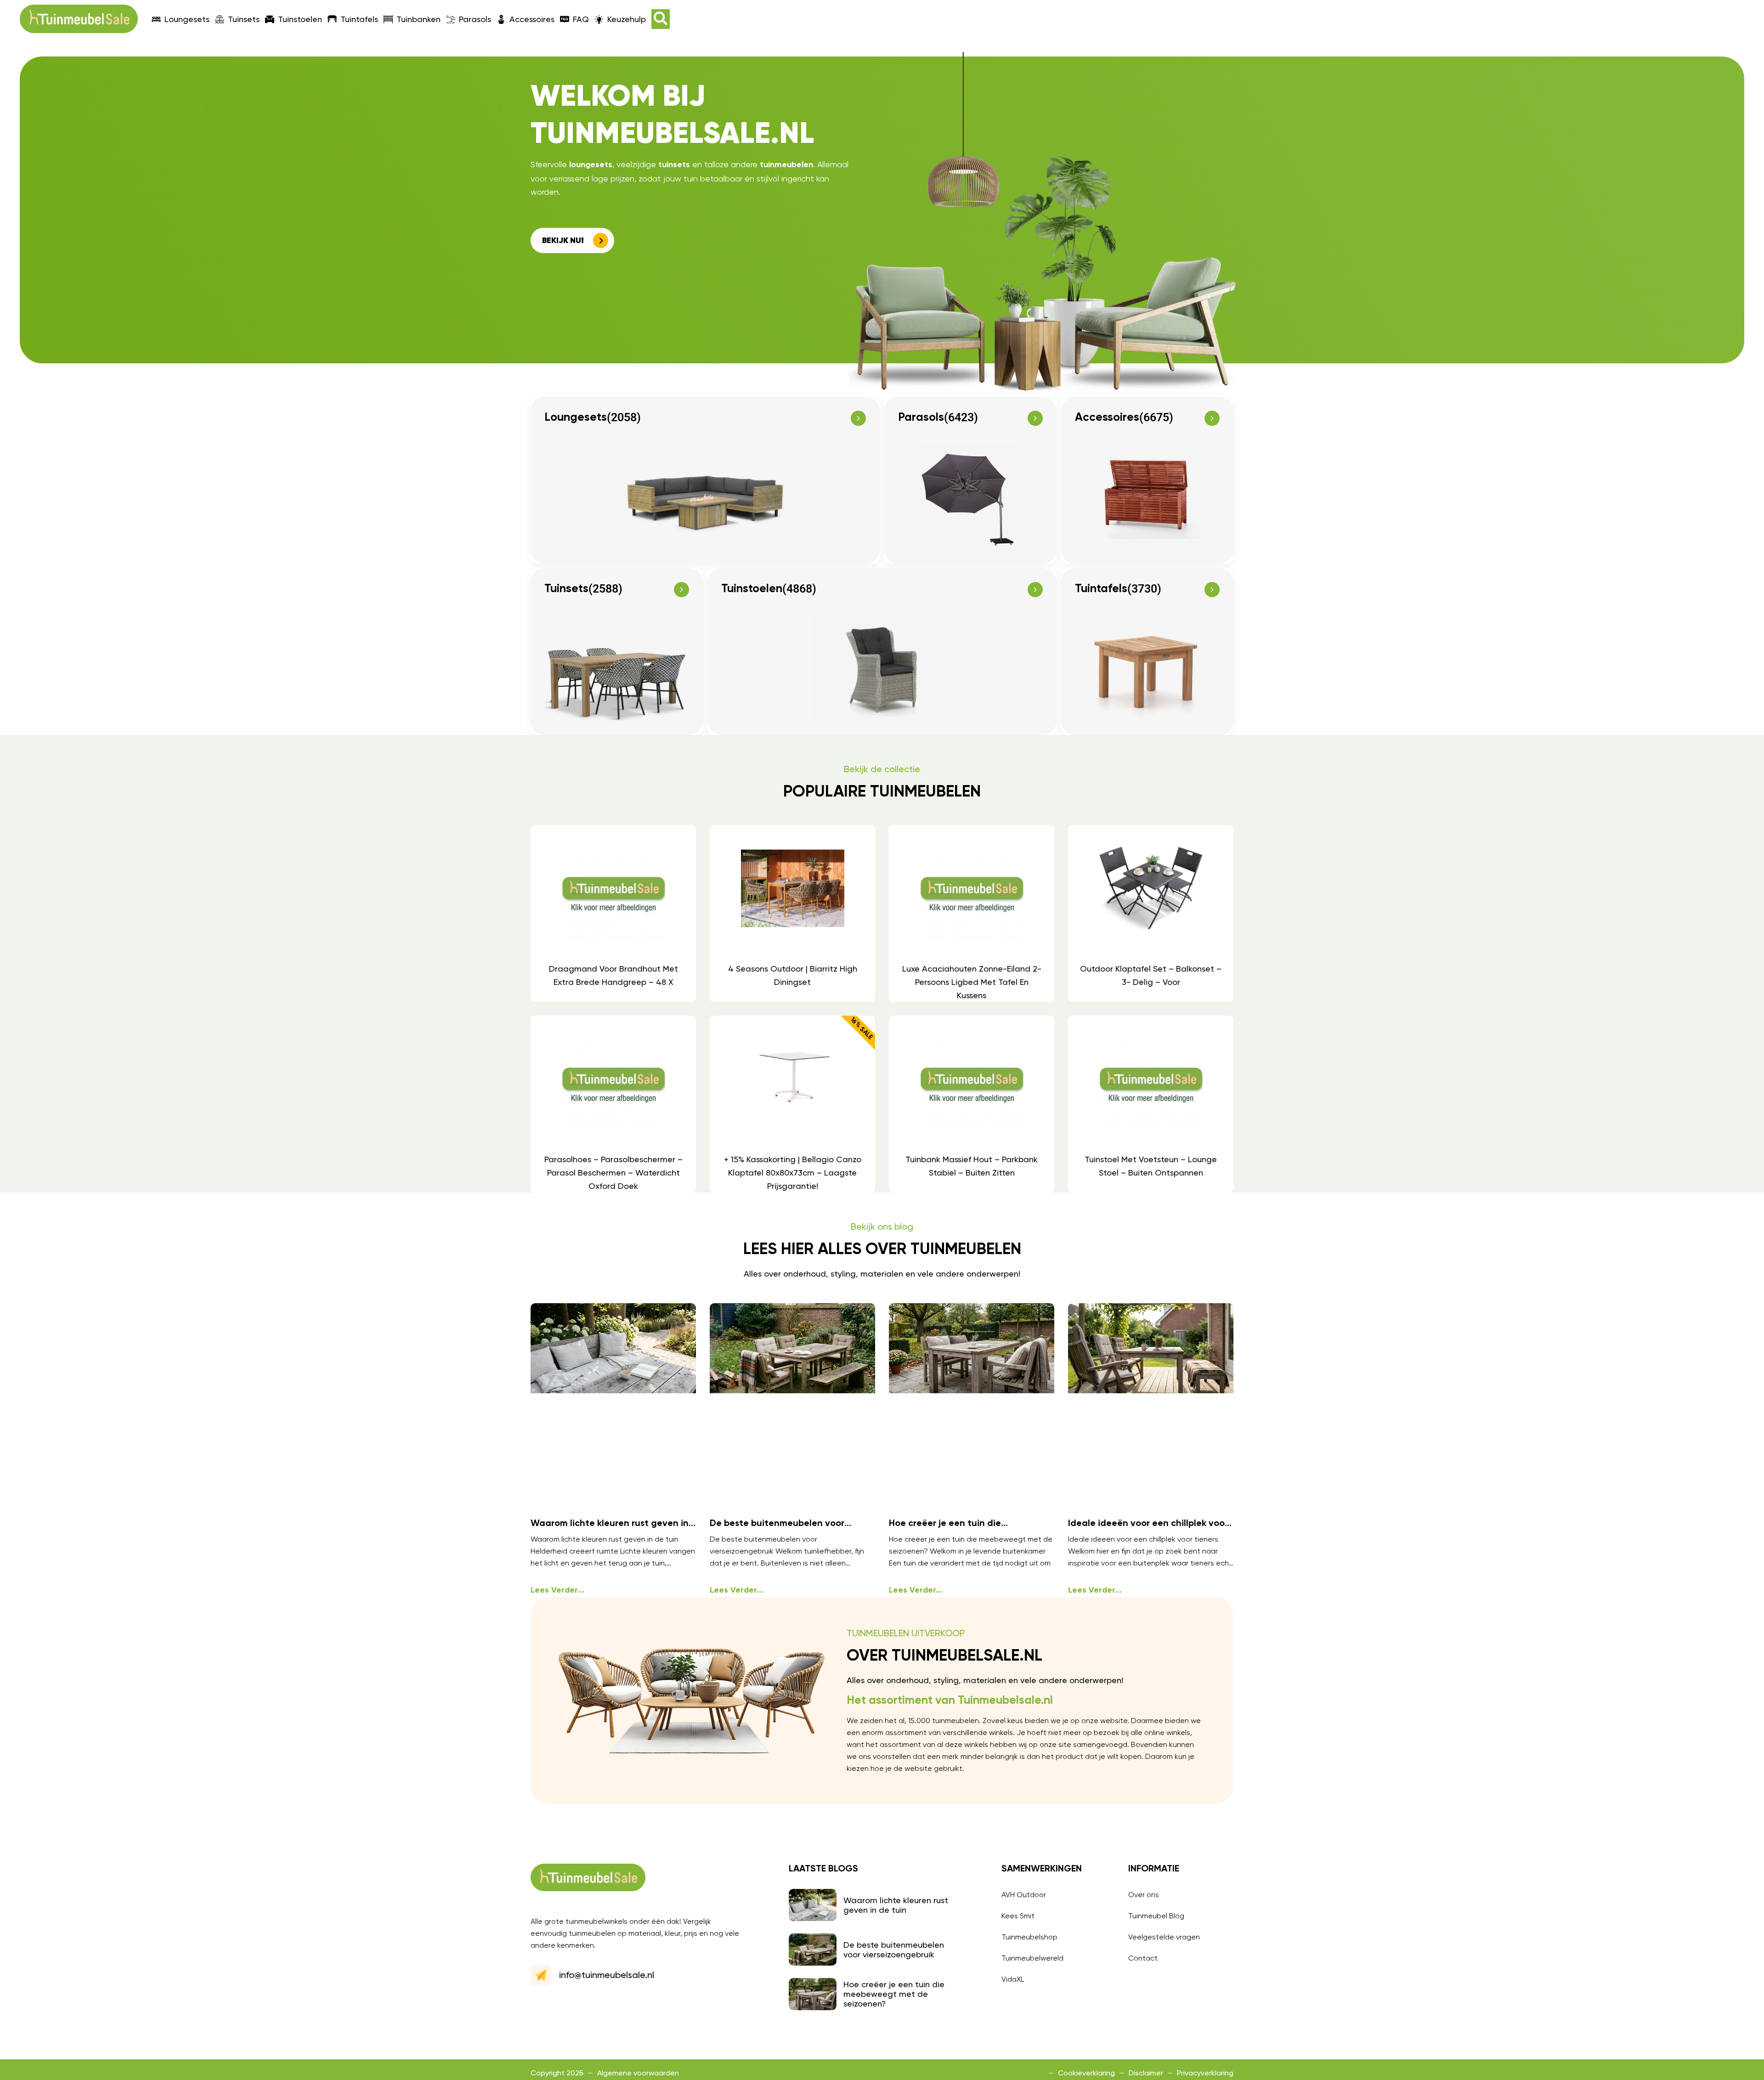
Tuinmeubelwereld (1032, 1958)
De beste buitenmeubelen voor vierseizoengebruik (894, 1950)
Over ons (1144, 1895)
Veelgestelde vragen (1164, 1937)
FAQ (581, 19)
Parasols (475, 19)
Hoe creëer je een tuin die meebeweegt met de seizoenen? (894, 1994)
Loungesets (187, 19)
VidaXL (1013, 1979)
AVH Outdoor (1024, 1895)
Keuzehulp (627, 19)
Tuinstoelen (300, 19)
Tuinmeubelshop (1029, 1937)
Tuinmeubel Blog (1156, 1916)
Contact (1143, 1958)
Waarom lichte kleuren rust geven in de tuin (896, 1905)
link (613, 913)
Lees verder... (557, 1590)
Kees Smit (1018, 1916)
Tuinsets (244, 19)
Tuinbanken (418, 19)
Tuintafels (359, 19)
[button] (661, 19)
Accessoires (532, 19)
